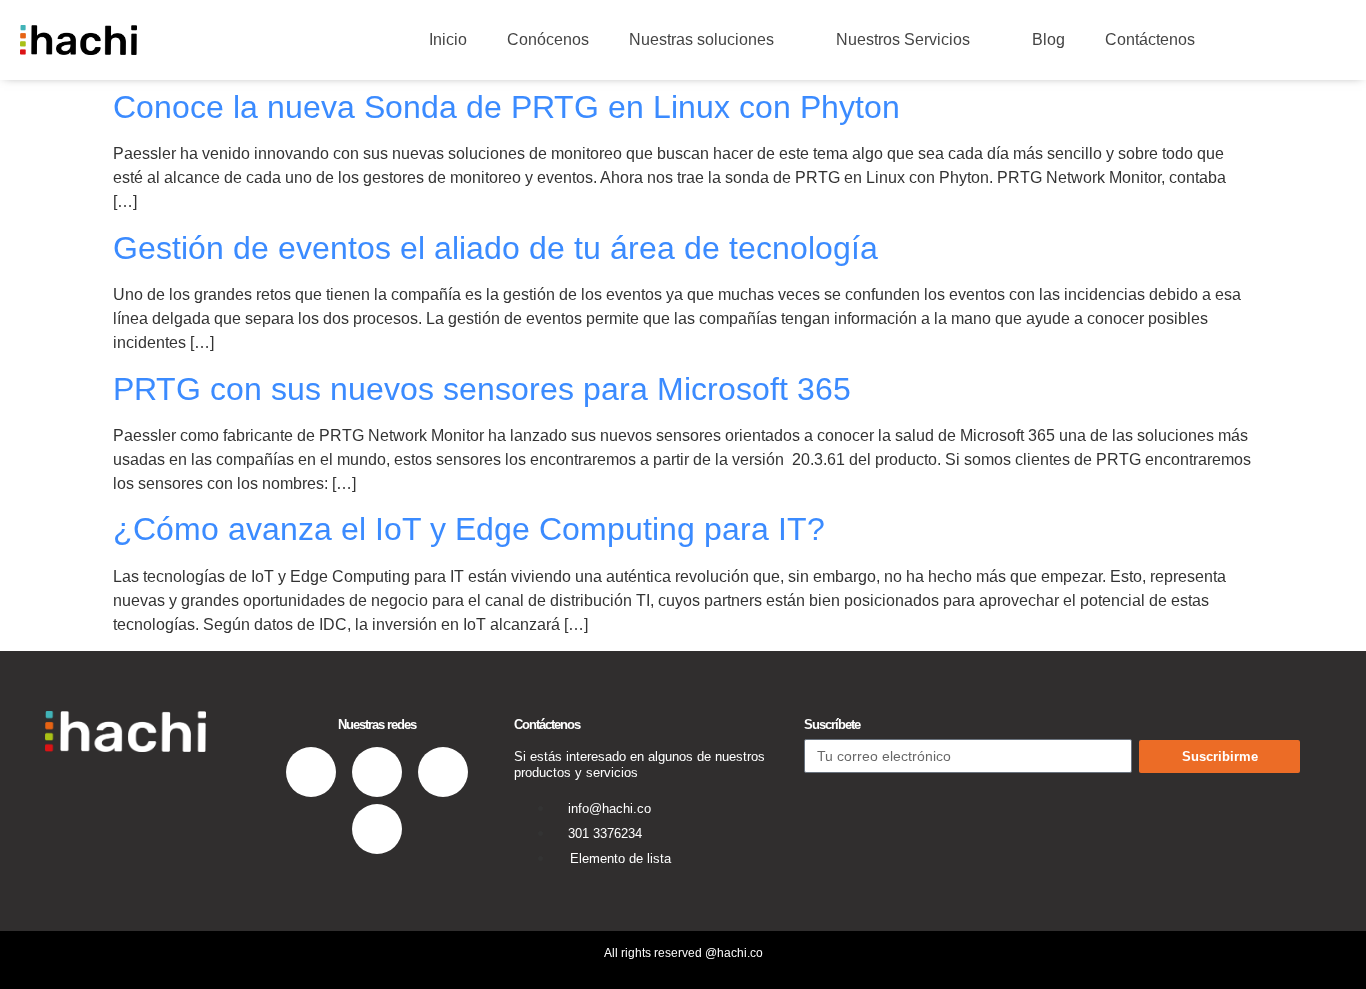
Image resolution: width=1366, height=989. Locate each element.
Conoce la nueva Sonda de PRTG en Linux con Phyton (506, 107)
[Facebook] (377, 772)
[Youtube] (377, 829)
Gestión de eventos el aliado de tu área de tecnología (495, 248)
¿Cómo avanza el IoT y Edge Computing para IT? (469, 529)
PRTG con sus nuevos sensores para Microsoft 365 (482, 389)
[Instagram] (443, 772)
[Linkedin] (311, 772)
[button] (1253, 40)
